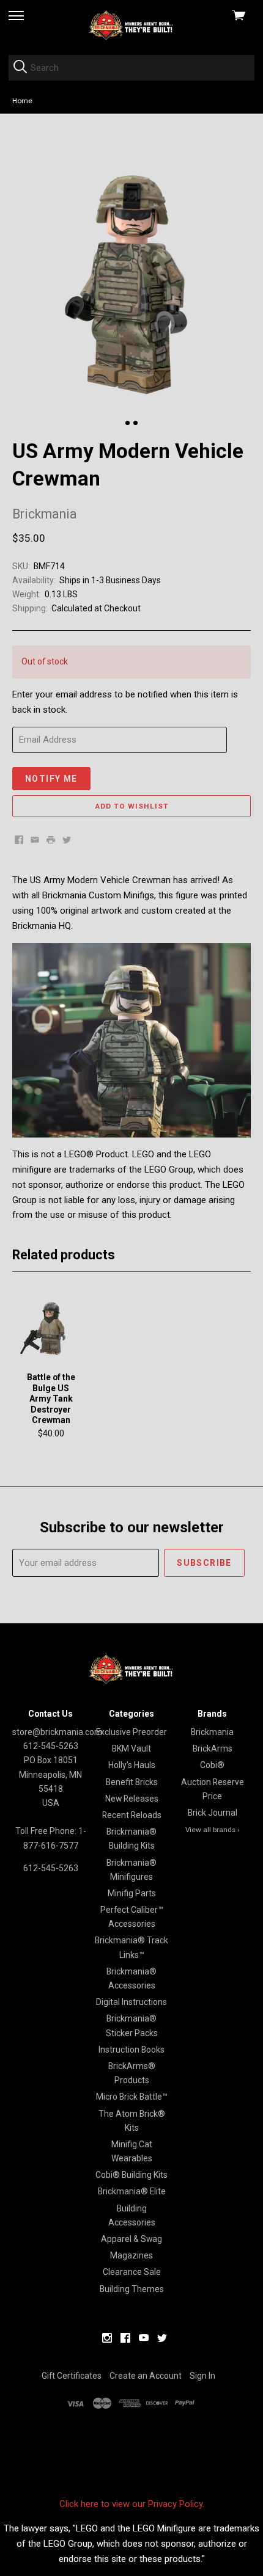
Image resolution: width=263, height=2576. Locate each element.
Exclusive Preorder (131, 1732)
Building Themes (132, 2289)
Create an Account (146, 2376)
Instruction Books (131, 2050)
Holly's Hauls (132, 1765)
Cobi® (212, 1765)
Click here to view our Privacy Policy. (132, 2504)
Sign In (202, 2376)
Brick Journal (213, 1813)
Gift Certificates (72, 2376)
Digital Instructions (131, 2002)
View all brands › (213, 1830)
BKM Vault (131, 1748)
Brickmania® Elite (132, 2191)
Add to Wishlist (132, 806)
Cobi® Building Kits (131, 2175)
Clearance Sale (132, 2272)
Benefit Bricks (132, 1782)
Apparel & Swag (131, 2239)
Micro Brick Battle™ (132, 2097)
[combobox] (131, 68)
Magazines (131, 2255)
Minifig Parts (132, 1893)
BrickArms (213, 1748)
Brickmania (212, 1732)
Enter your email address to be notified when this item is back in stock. (125, 702)
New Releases (132, 1799)
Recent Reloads (132, 1815)
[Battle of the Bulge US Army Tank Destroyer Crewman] (51, 1328)
